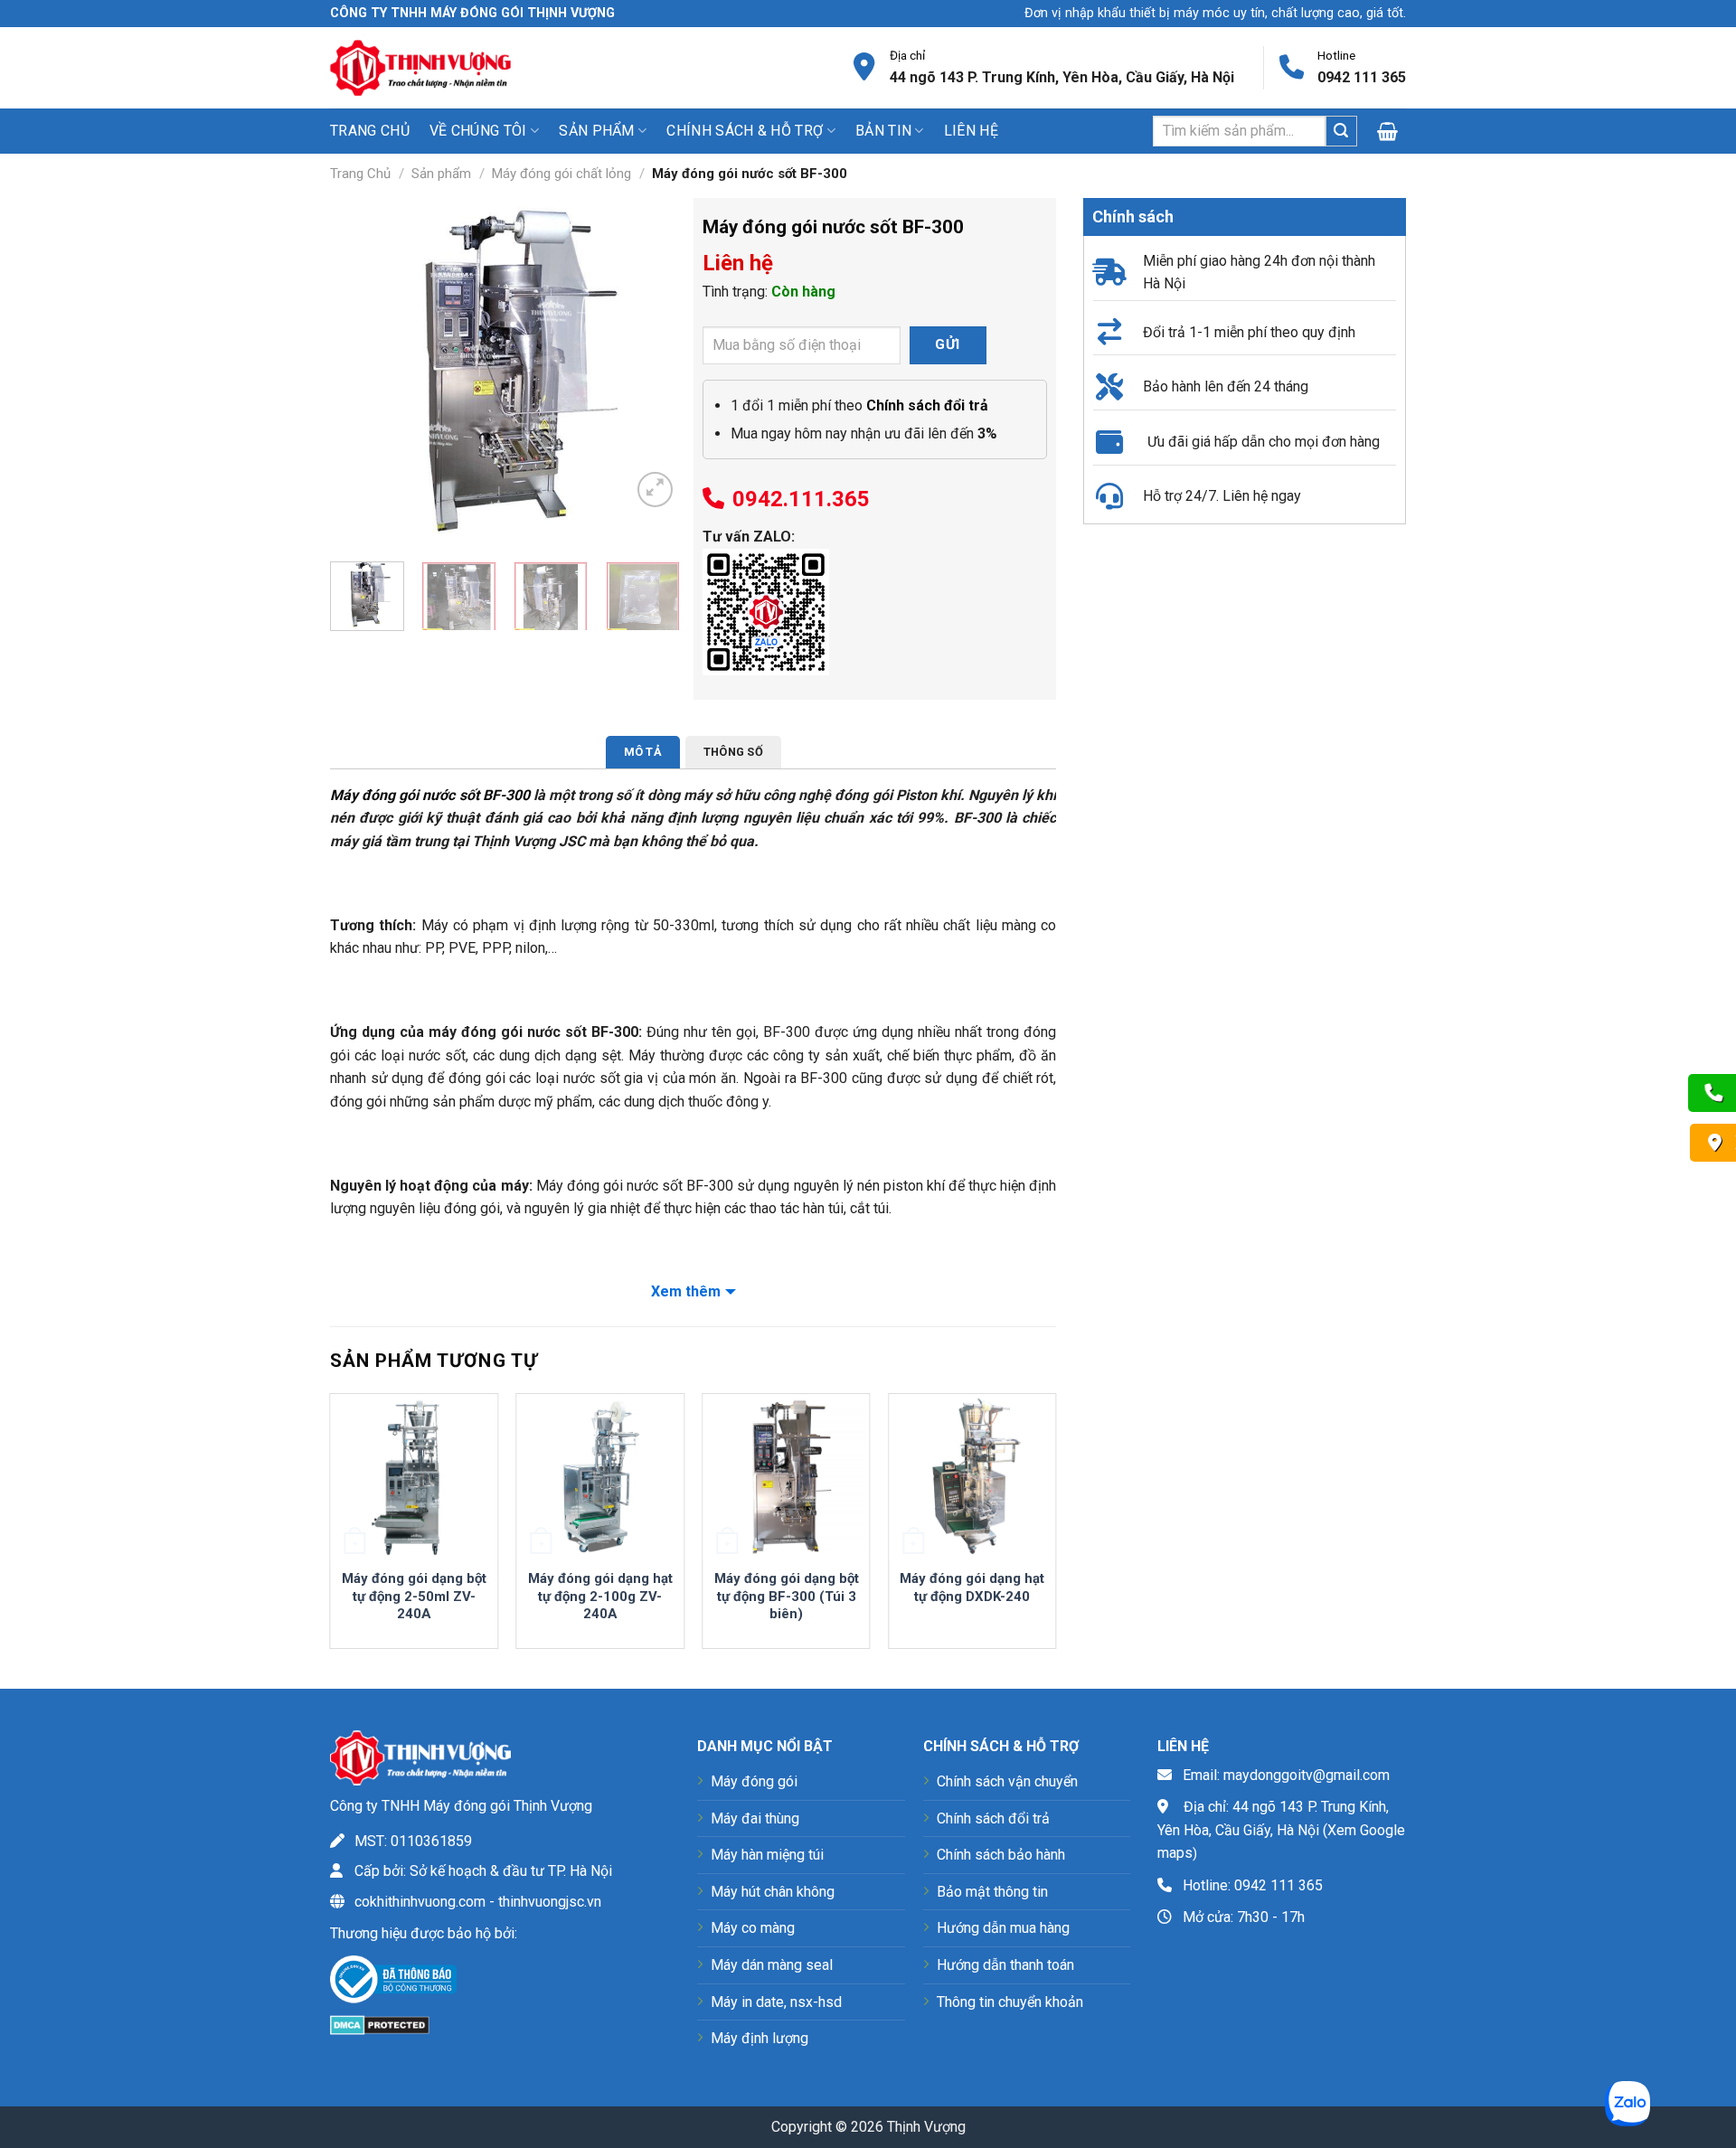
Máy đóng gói (754, 1781)
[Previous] (360, 373)
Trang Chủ (360, 174)
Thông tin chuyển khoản (1010, 2002)
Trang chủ (370, 131)
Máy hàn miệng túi (767, 1855)
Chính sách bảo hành (1001, 1855)
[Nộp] (1341, 131)
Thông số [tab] (733, 752)
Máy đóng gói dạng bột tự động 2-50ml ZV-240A (414, 1596)
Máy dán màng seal (772, 1965)
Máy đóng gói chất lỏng (561, 174)
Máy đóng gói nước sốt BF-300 (430, 795)
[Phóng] (655, 490)
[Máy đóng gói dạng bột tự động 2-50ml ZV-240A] (414, 1477)
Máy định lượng (759, 2038)
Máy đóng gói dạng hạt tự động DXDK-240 (972, 1587)
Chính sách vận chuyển (1007, 1781)
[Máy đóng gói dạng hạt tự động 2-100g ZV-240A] (600, 1477)
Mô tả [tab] (643, 752)
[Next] (650, 373)
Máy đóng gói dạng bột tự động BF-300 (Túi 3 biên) (787, 1596)
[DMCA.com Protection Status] (380, 2024)
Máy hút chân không (773, 1892)
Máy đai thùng (755, 1818)
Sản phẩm (441, 174)
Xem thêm (686, 1291)
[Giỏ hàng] (1392, 131)
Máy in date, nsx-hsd (776, 2002)
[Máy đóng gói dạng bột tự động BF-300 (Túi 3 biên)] (786, 1477)
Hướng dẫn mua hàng (1003, 1928)
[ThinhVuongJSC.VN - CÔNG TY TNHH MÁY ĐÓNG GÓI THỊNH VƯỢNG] (420, 67)
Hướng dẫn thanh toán (1005, 1965)
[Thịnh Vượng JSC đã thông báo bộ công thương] (393, 1983)
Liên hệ (971, 131)
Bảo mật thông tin (992, 1892)
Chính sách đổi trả (993, 1818)
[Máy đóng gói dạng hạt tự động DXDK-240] (972, 1477)
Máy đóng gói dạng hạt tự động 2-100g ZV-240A (600, 1596)
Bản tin (883, 131)
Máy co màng (753, 1928)
